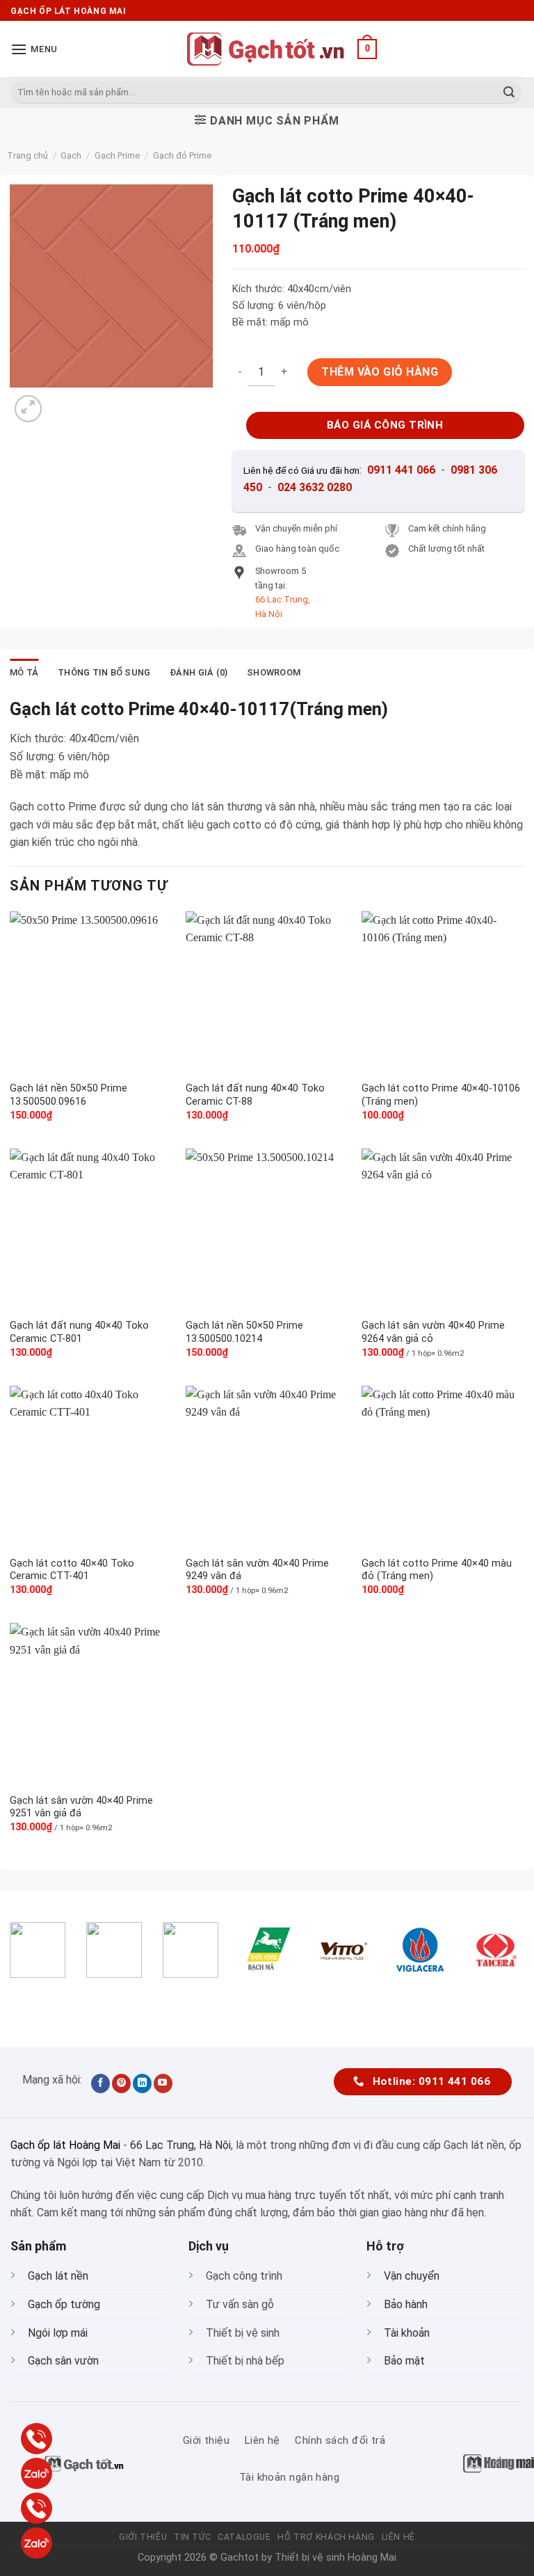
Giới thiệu (143, 2537)
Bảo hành (406, 2304)
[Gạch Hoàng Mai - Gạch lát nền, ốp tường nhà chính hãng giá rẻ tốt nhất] (267, 49)
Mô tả (24, 672)
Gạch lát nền (58, 2276)
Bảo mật (404, 2361)
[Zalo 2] (37, 2543)
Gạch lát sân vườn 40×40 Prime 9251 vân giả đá (81, 1807)
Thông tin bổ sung (104, 672)
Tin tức (192, 2537)
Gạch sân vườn (63, 2361)
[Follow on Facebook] (100, 2083)
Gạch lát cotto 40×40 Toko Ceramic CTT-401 (72, 1570)
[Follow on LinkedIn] (142, 2083)
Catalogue (244, 2537)
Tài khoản (407, 2333)
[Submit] (509, 93)
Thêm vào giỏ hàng (380, 372)
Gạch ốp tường (64, 2304)
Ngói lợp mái (58, 2333)
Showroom (274, 672)
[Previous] (24, 2002)
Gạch (71, 155)
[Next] (62, 401)
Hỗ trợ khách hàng (326, 2537)
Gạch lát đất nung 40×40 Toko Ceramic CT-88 (255, 1095)
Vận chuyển (412, 2276)
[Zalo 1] (37, 2473)
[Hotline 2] (37, 2508)
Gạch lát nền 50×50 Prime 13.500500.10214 (244, 1332)
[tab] (24, 673)
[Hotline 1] (37, 2439)
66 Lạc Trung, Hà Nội (180, 2145)
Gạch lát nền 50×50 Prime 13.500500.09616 (68, 1095)
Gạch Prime (117, 155)
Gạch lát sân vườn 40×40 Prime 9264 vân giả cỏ (433, 1332)
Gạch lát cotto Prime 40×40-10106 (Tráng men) (441, 1095)
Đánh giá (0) (199, 672)
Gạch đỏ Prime (182, 155)
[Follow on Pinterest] (121, 2083)
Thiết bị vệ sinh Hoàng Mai (335, 2558)
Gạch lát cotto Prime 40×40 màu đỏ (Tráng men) (437, 1570)
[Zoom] (28, 409)
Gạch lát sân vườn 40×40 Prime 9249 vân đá (257, 1570)
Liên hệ (398, 2537)
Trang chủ (27, 155)
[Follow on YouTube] (163, 2083)
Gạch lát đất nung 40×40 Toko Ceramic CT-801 (79, 1332)
